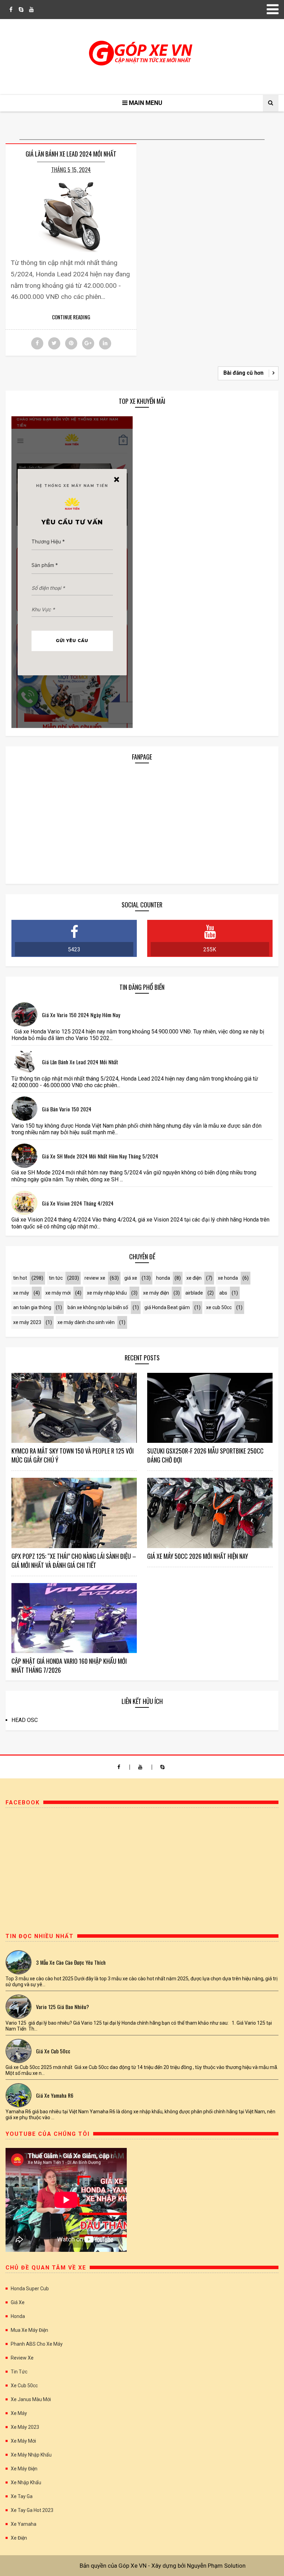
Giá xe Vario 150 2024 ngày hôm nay (81, 1015)
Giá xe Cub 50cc (53, 2051)
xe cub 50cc (219, 1307)
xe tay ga (22, 2496)
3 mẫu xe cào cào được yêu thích (71, 1962)
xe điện (194, 1278)
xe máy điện (156, 1293)
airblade (194, 1293)
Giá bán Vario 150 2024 (67, 1109)
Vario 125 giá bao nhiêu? (63, 2007)
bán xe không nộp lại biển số (98, 1307)
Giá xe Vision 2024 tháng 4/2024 (78, 1203)
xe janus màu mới (31, 2399)
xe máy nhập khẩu (107, 1293)
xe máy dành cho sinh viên (86, 1322)
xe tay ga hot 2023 (32, 2510)
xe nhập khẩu (26, 2482)
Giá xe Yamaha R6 (55, 2095)
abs (223, 1293)
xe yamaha (24, 2524)
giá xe (131, 1278)
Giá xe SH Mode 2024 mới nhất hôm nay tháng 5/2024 (100, 1156)
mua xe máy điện (29, 2330)
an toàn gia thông (32, 1307)
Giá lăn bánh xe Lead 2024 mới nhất (71, 154)
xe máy (21, 1293)
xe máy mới (58, 1293)
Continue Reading (71, 317)
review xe (95, 1278)
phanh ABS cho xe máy (37, 2344)
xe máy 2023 (27, 1322)
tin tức (56, 1278)
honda (163, 1278)
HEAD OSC (25, 1720)
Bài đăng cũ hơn (243, 373)
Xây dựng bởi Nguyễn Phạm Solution (198, 2566)
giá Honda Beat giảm (167, 1307)
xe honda (228, 1278)
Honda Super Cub (30, 2289)
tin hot (20, 1278)
